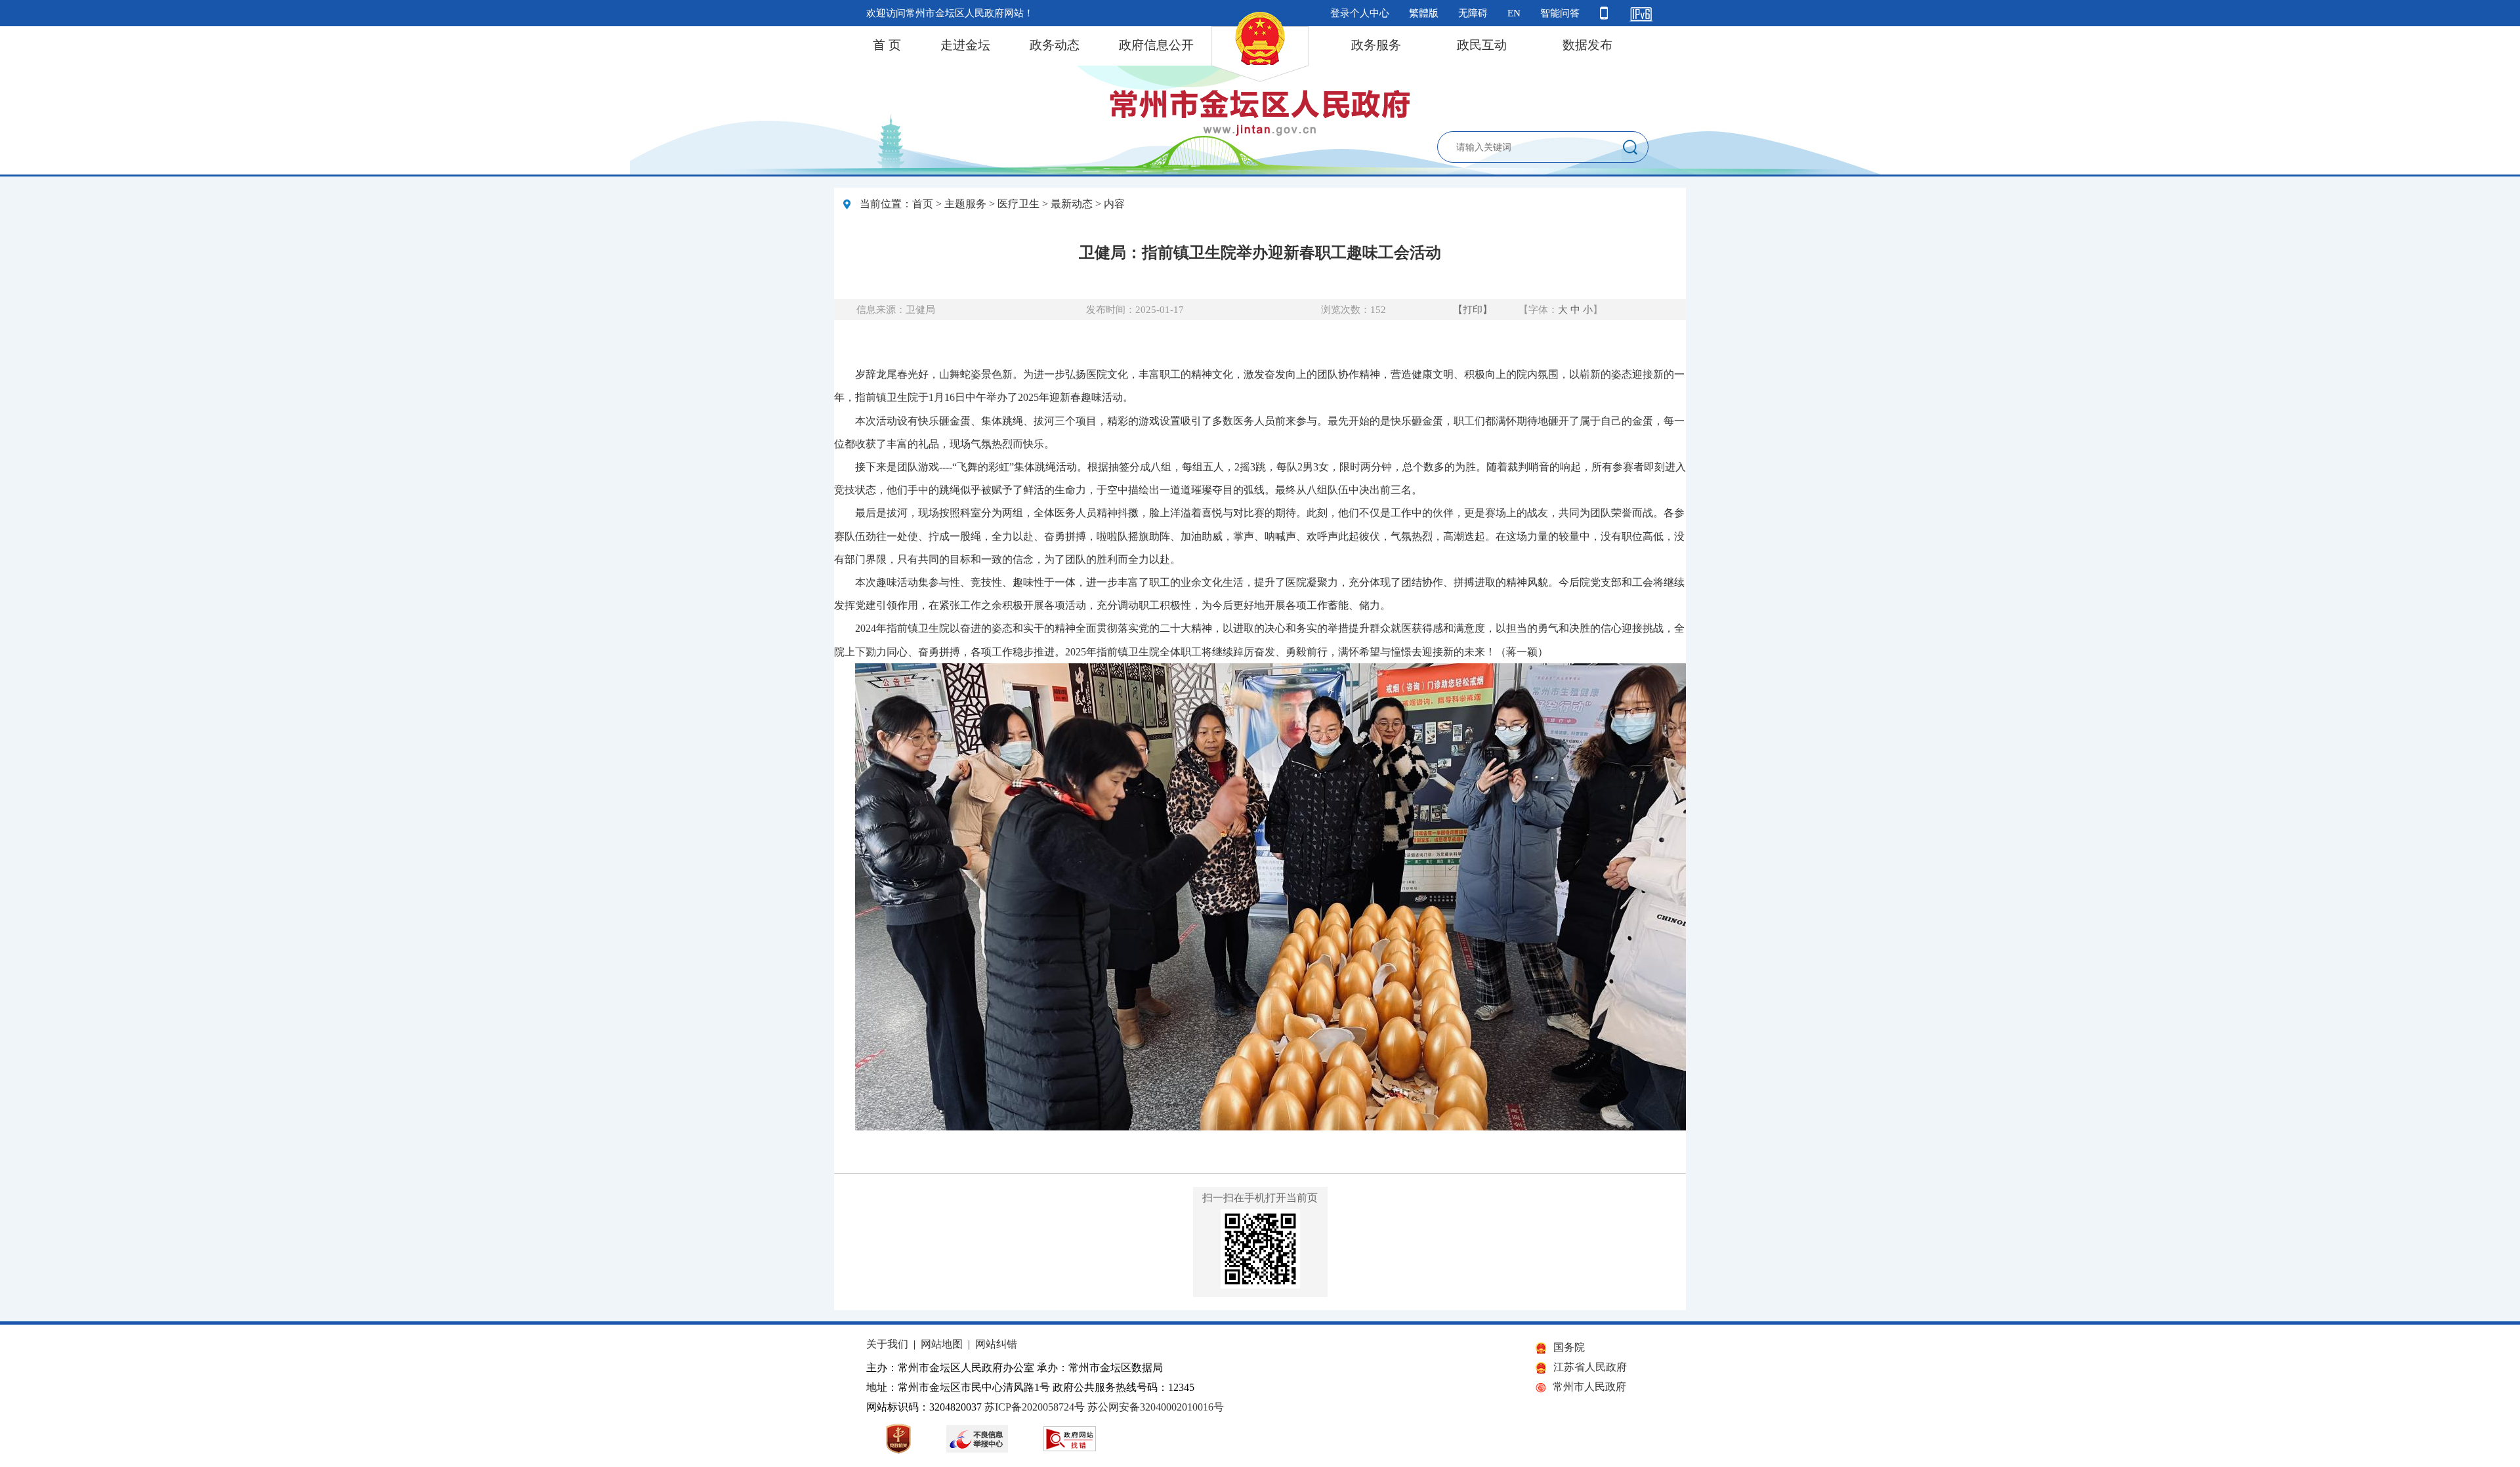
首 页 (887, 45)
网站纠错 (996, 1344)
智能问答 (1560, 13)
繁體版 (1424, 13)
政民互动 (1482, 45)
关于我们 (887, 1344)
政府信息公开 (1156, 45)
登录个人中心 (1360, 13)
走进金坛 (965, 45)
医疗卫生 (1018, 204)
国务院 (1569, 1347)
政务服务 (1376, 45)
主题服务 (965, 204)
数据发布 (1587, 45)
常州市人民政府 (1589, 1387)
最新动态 (1072, 204)
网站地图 (942, 1344)
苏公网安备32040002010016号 (1156, 1407)
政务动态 (1055, 45)
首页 (923, 204)
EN (1514, 13)
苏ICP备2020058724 (1029, 1407)
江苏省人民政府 (1590, 1367)
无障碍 (1473, 13)
